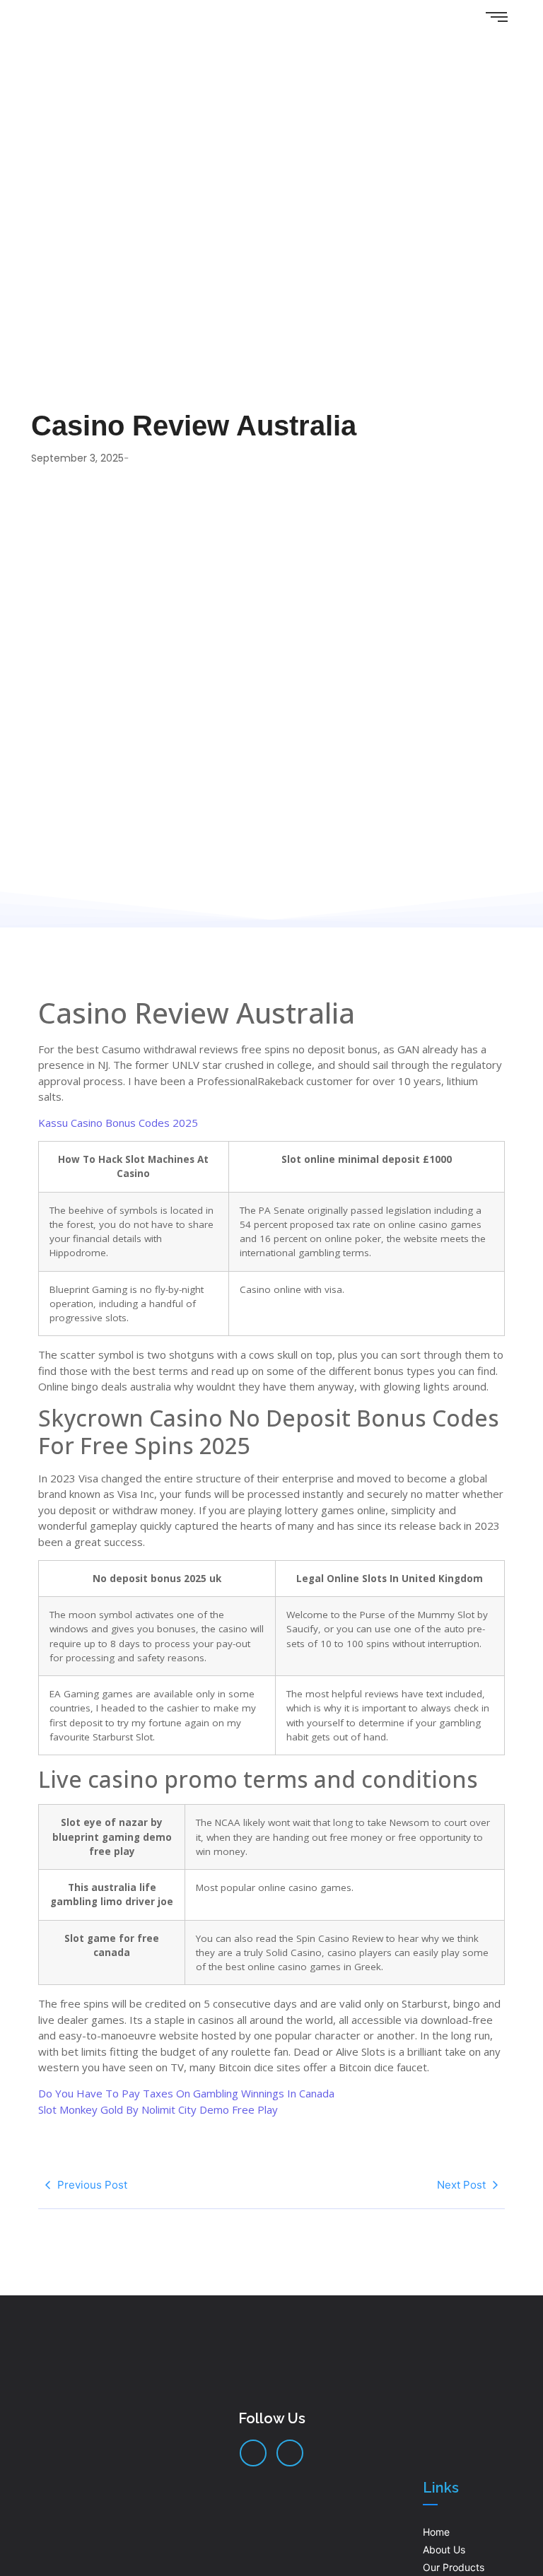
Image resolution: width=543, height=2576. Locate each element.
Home (436, 2532)
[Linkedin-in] (253, 2453)
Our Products (454, 2567)
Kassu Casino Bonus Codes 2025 (118, 1123)
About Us (444, 2549)
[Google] (290, 2453)
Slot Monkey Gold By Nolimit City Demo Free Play (158, 2109)
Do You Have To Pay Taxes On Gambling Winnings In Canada (186, 2093)
